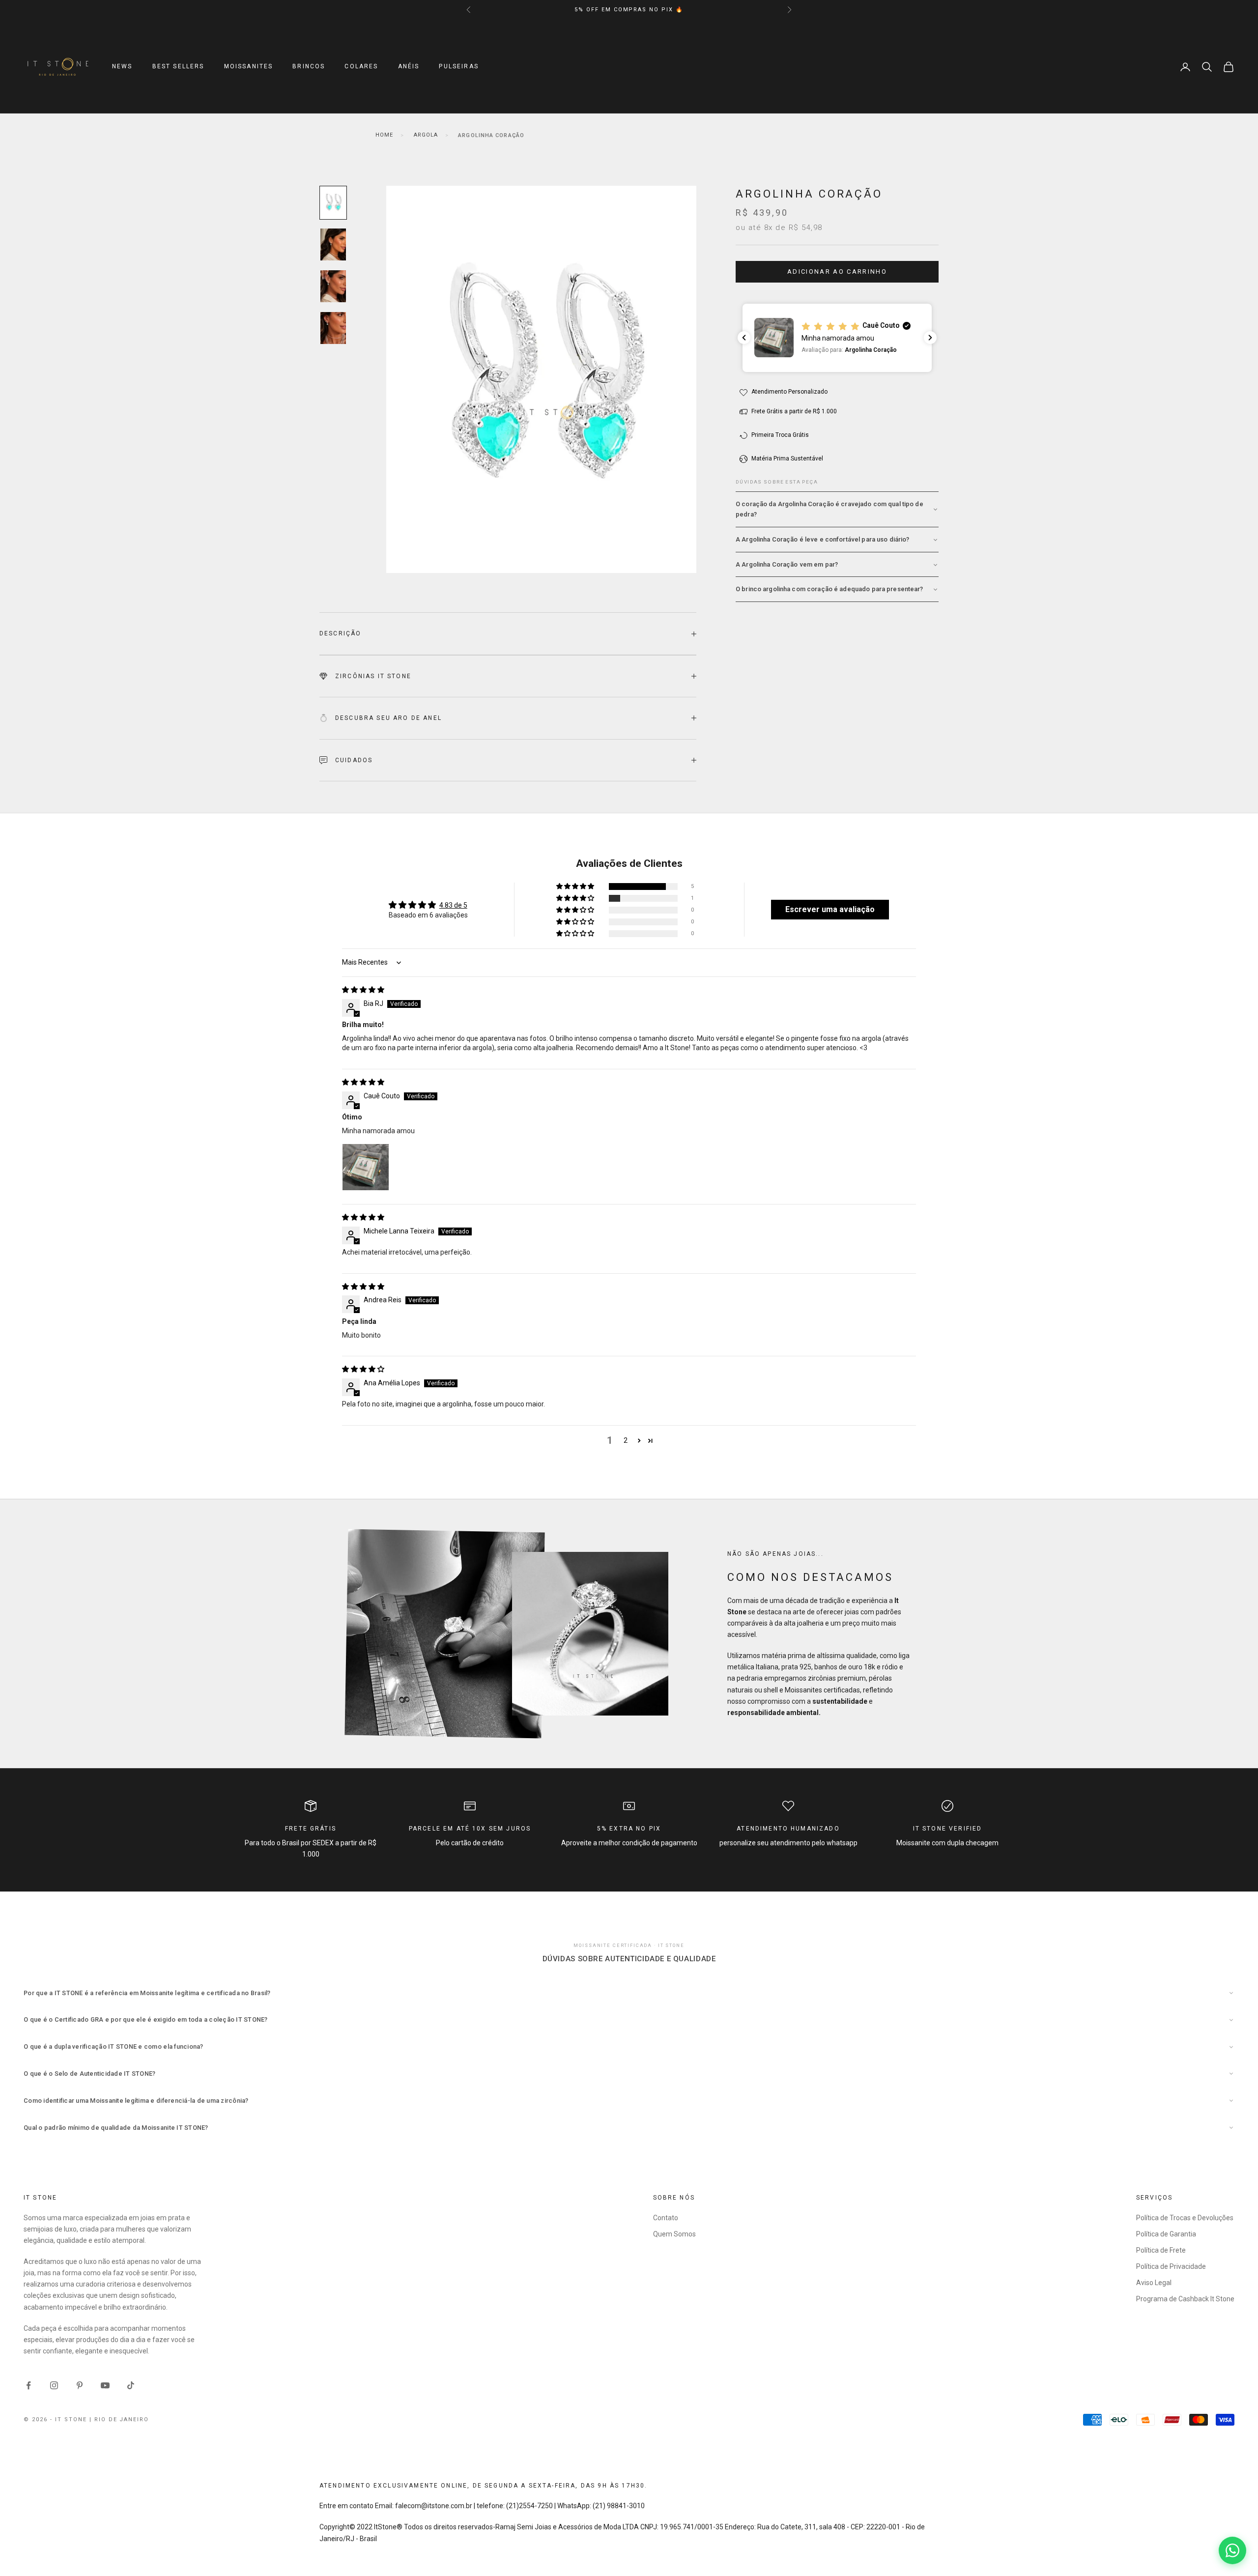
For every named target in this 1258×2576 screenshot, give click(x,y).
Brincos (309, 67)
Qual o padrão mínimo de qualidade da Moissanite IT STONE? (116, 2128)
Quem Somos (674, 2234)
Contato (666, 2218)
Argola (426, 135)
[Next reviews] (930, 338)
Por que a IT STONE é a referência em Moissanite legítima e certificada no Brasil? (147, 1993)
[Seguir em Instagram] (54, 2385)
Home (384, 135)
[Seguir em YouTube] (105, 2385)
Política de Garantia (1166, 2234)
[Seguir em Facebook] (29, 2385)
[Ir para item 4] (333, 328)
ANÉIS (409, 67)
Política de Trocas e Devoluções (1185, 2218)
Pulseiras (458, 67)
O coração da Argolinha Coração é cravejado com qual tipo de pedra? (829, 509)
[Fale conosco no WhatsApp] (1232, 2550)
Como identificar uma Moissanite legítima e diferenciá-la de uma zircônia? (136, 2101)
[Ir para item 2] (333, 244)
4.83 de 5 (453, 905)
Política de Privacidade (1171, 2266)
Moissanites (249, 67)
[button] (837, 338)
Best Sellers (178, 67)
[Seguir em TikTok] (131, 2385)
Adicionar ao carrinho (837, 272)
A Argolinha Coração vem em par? (787, 564)
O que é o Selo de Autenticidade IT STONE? (90, 2074)
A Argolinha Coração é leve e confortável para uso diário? (822, 540)
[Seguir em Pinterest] (80, 2385)
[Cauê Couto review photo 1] (366, 1167)
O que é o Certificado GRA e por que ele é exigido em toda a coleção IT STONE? (146, 2019)
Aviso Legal (1154, 2283)
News (122, 67)
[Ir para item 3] (333, 286)
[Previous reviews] (744, 338)
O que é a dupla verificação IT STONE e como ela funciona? (114, 2046)
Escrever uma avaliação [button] (830, 909)
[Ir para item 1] (333, 203)
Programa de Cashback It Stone (1185, 2299)
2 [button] (626, 1440)
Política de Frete (1161, 2250)
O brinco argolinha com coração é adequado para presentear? (829, 589)
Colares (361, 67)
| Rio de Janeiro (119, 2419)
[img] (363, 990)
